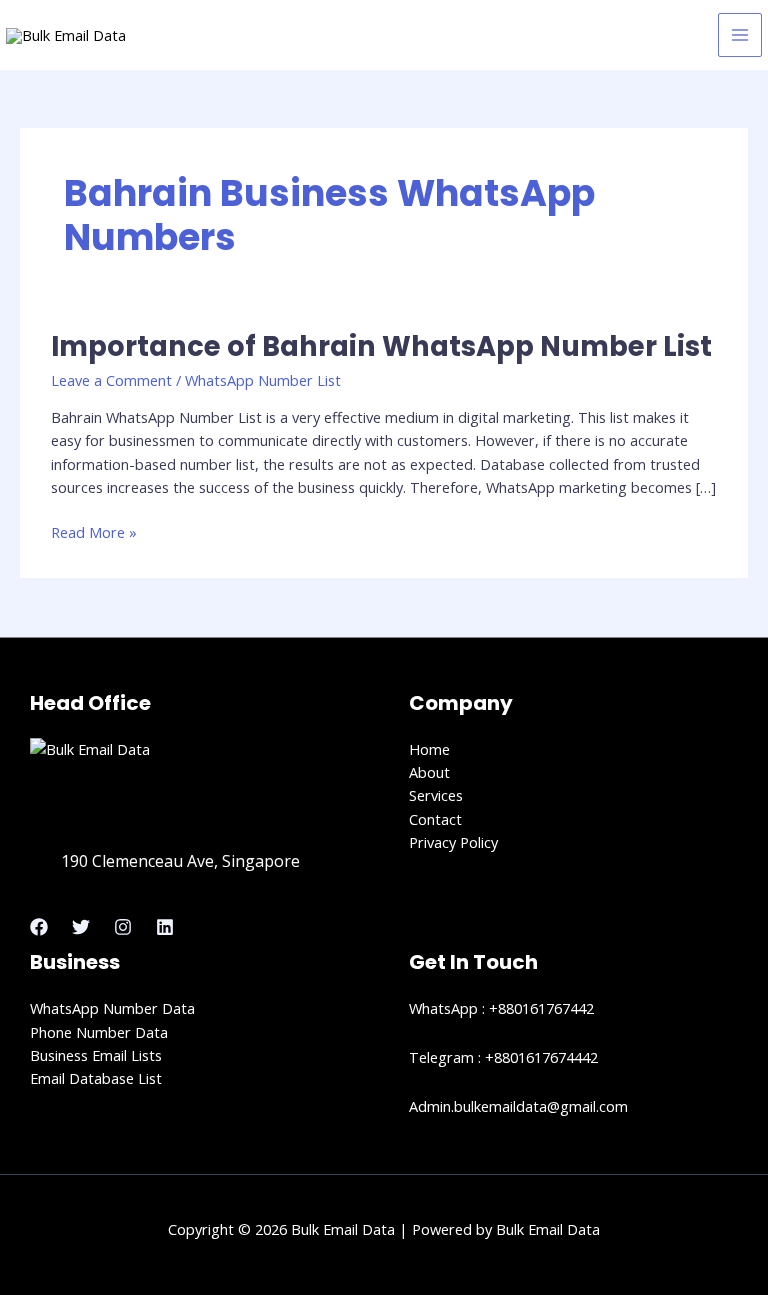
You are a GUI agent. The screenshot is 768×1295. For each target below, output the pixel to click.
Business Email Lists (96, 1055)
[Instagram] (123, 927)
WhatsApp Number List (263, 380)
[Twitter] (81, 927)
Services (436, 795)
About (429, 772)
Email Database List (96, 1078)
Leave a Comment (111, 380)
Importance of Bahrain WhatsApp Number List (381, 346)
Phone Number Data (99, 1032)
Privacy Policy (453, 842)
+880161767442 (541, 1008)
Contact (435, 819)
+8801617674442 (541, 1057)
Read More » (94, 531)
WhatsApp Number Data (112, 1008)
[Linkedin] (165, 927)
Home (429, 749)
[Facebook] (39, 927)
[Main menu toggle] (740, 35)
